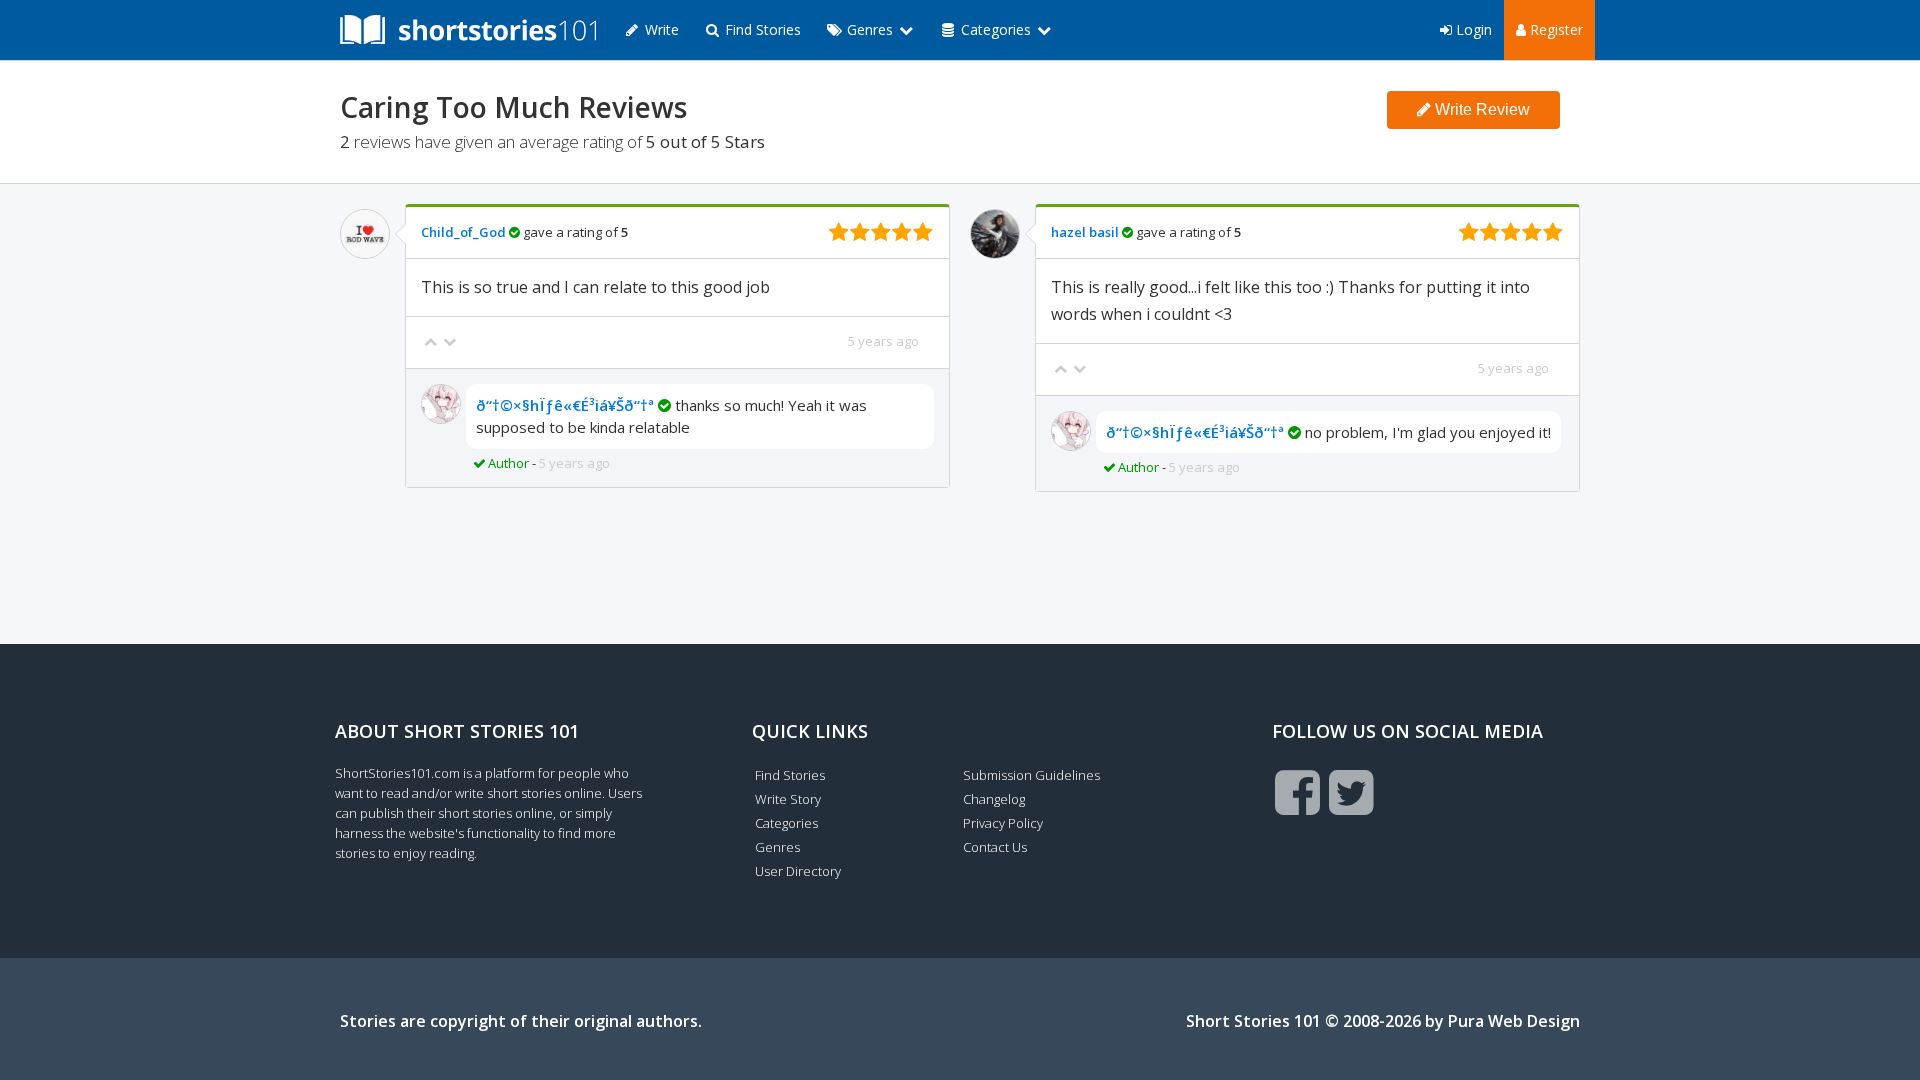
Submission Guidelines (1031, 775)
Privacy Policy (1003, 823)
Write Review (1480, 109)
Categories (786, 823)
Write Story (788, 799)
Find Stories (761, 29)
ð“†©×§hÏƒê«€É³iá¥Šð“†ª (565, 405)
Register (1554, 29)
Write (660, 29)
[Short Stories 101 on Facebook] (1297, 792)
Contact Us (995, 847)
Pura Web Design (1514, 1021)
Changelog (994, 799)
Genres (777, 847)
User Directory (798, 871)
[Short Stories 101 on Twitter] (1351, 792)
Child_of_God (463, 232)
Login (1472, 29)
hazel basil (1085, 232)
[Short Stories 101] (468, 30)
